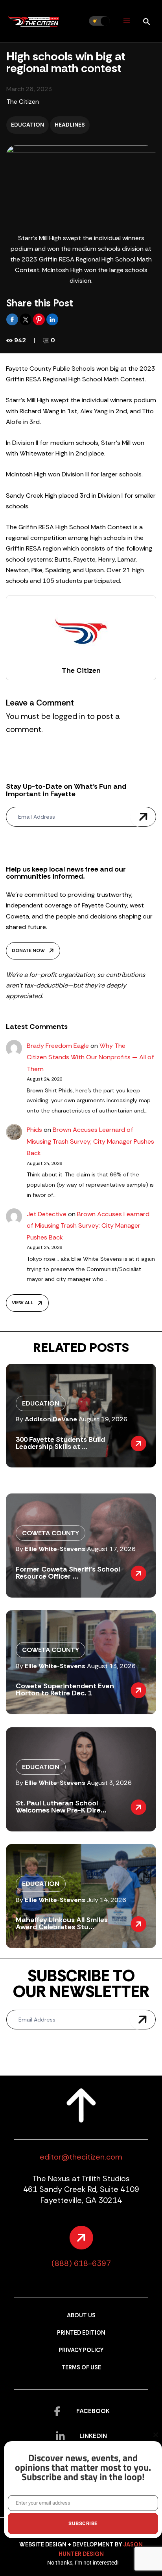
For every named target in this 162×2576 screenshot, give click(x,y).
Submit (143, 817)
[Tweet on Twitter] (26, 319)
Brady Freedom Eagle (58, 1046)
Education (28, 125)
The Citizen (23, 102)
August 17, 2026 (111, 1549)
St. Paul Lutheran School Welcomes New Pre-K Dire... (61, 1807)
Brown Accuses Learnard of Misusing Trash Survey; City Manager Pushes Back (90, 1141)
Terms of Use (81, 2368)
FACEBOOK (93, 2411)
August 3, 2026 (109, 1783)
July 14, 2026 (107, 1900)
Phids (34, 1130)
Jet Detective (47, 1214)
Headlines (70, 125)
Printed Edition (81, 2333)
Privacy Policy (81, 2350)
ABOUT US (81, 2316)
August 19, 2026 (103, 1419)
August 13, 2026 (111, 1666)
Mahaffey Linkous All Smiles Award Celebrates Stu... (62, 1923)
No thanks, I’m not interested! (83, 2563)
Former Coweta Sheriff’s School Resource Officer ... (68, 1573)
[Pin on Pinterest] (40, 319)
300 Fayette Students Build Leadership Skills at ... (60, 1443)
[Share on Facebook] (13, 319)
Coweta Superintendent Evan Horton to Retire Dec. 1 (65, 1689)
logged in (69, 716)
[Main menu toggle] (126, 21)
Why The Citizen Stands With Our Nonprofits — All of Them (90, 1057)
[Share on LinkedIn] (52, 319)
